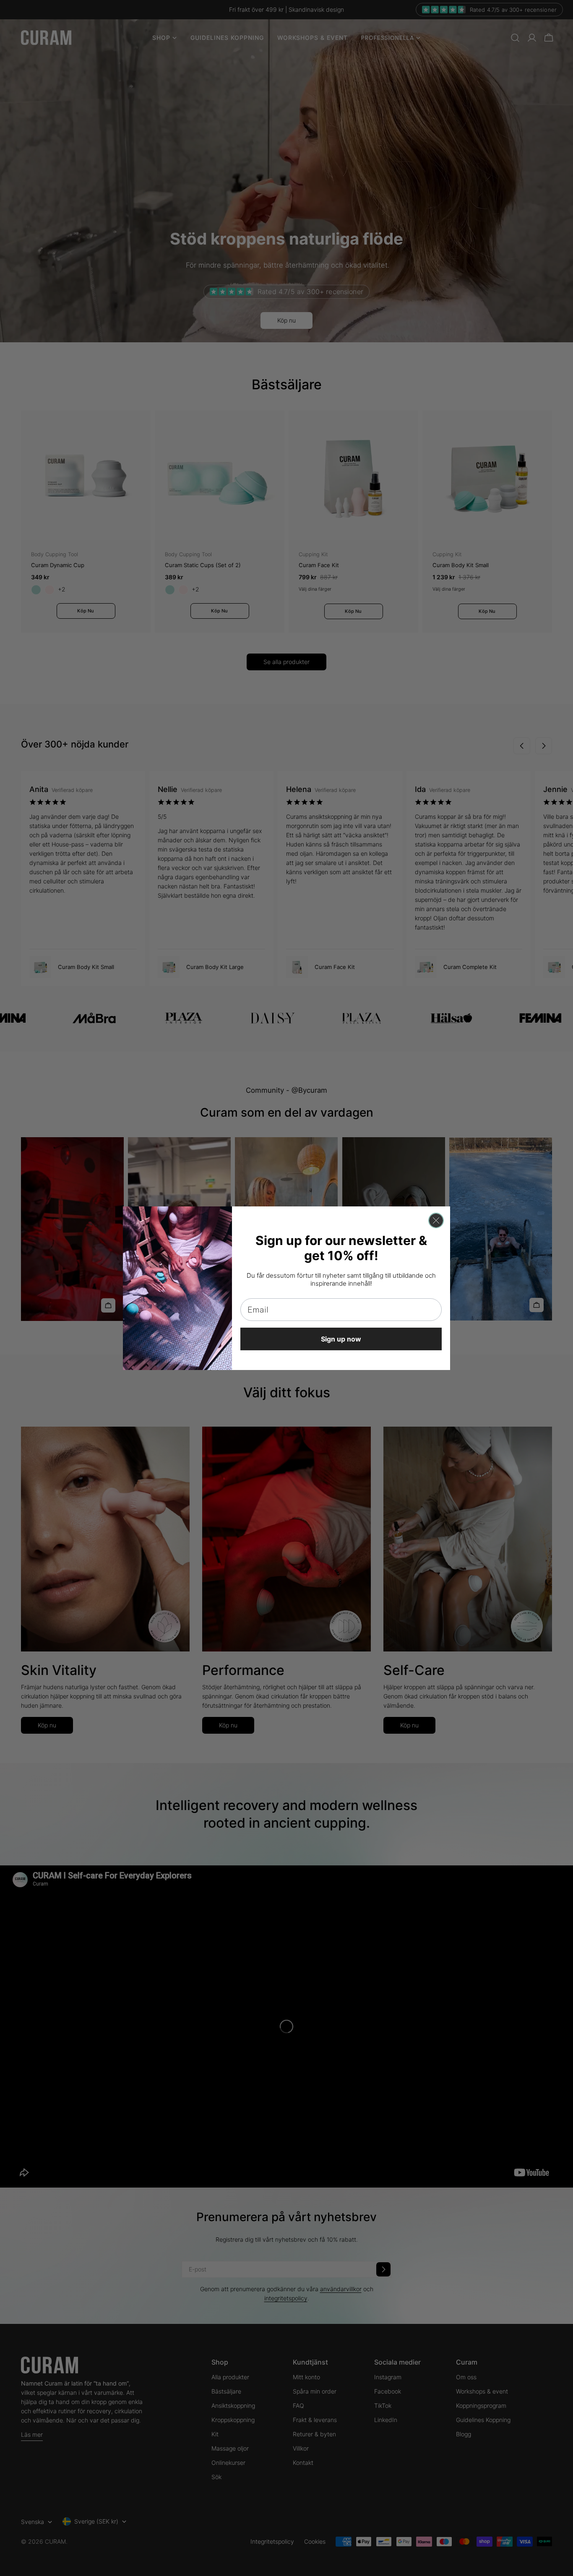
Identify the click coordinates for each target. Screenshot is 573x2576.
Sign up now (341, 1339)
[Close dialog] (436, 1220)
